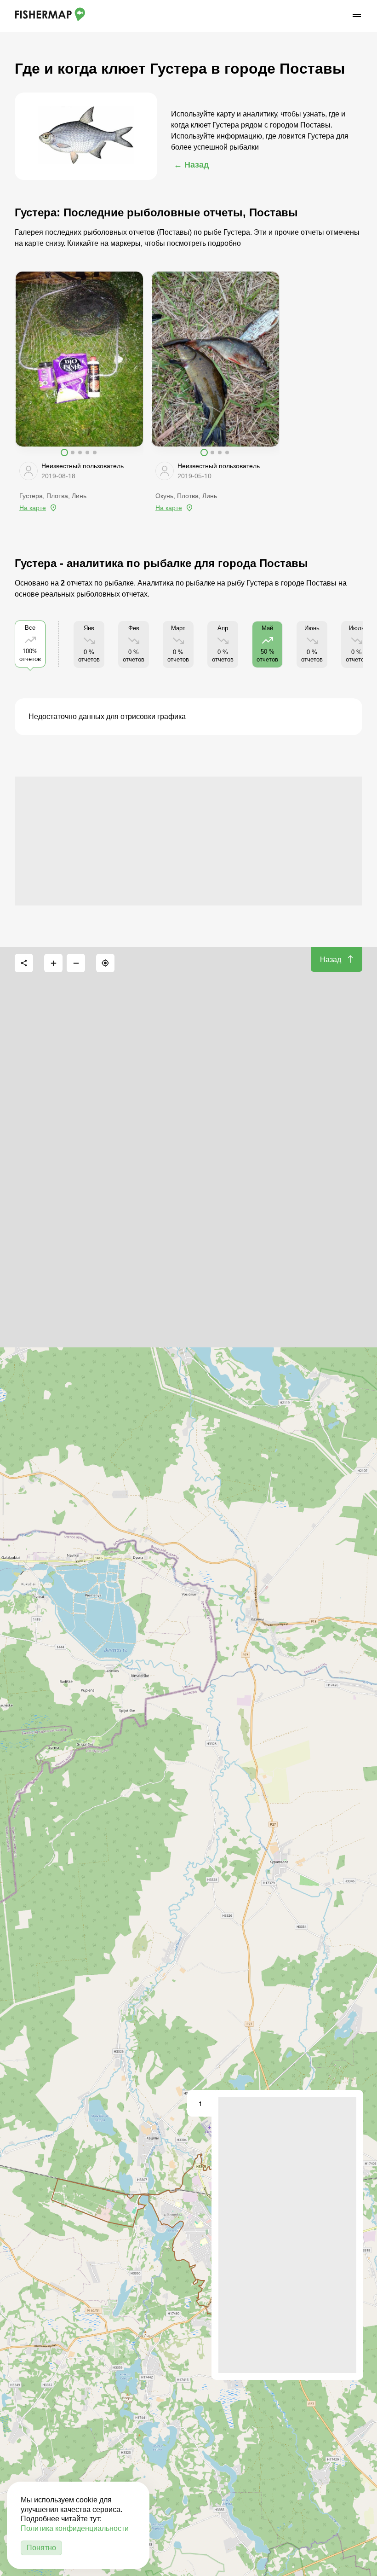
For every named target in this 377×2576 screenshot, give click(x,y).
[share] (24, 963)
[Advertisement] (188, 841)
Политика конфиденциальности (75, 2528)
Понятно (41, 2548)
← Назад (191, 165)
